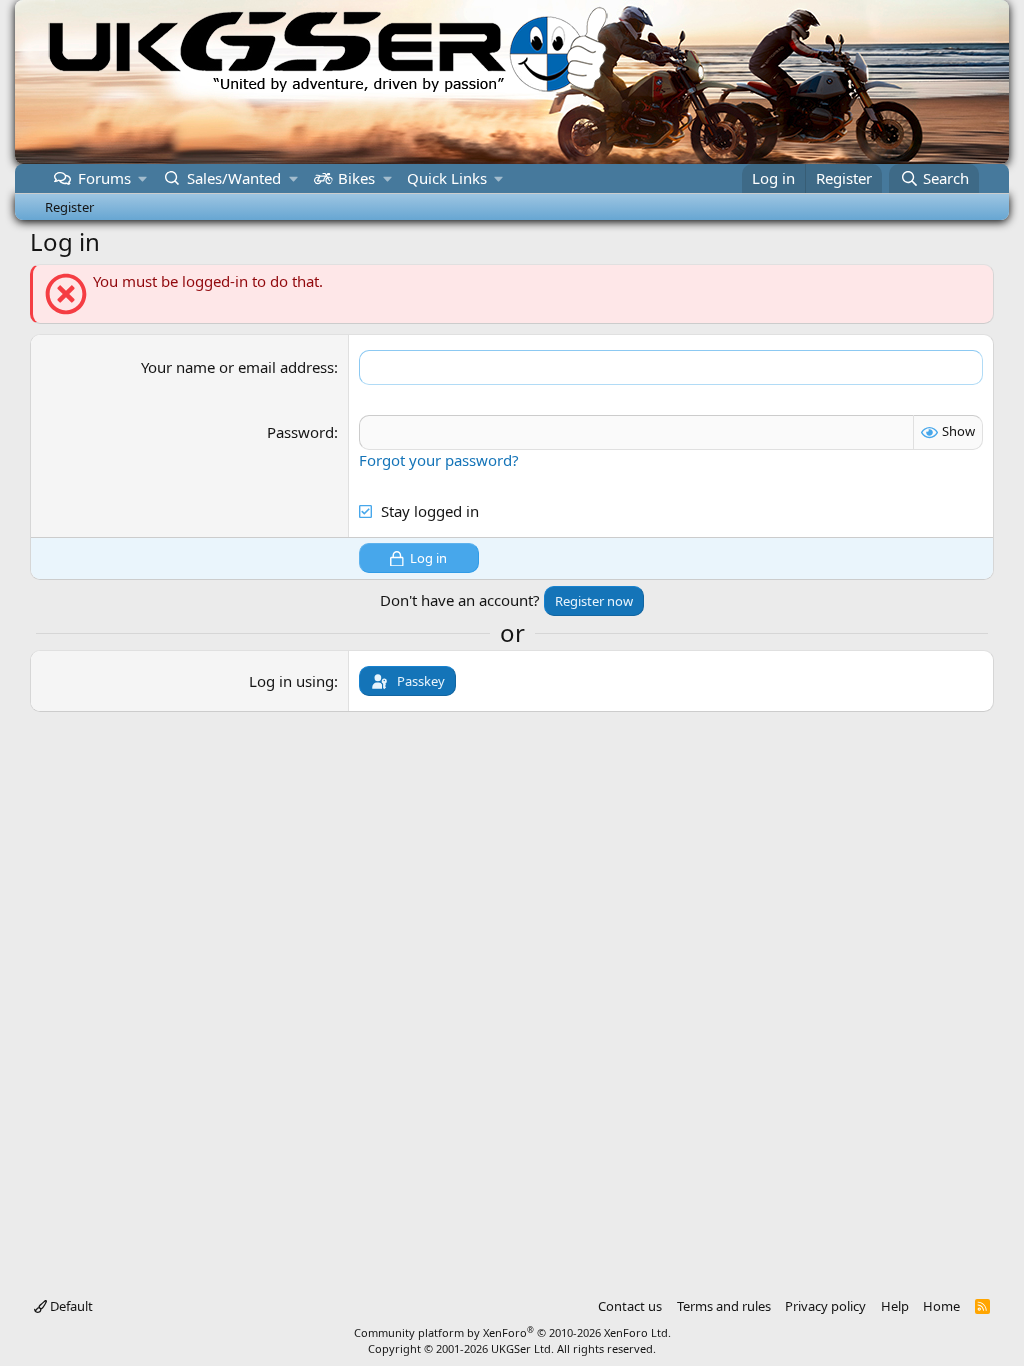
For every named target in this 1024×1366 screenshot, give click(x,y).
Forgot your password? (439, 460)
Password (300, 432)
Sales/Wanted (234, 178)
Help (895, 1306)
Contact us (630, 1306)
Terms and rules (724, 1306)
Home (941, 1306)
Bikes (356, 178)
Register (69, 207)
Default (70, 1306)
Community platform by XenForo (512, 1332)
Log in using (291, 681)
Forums (104, 178)
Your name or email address (237, 367)
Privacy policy (825, 1306)
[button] (143, 178)
